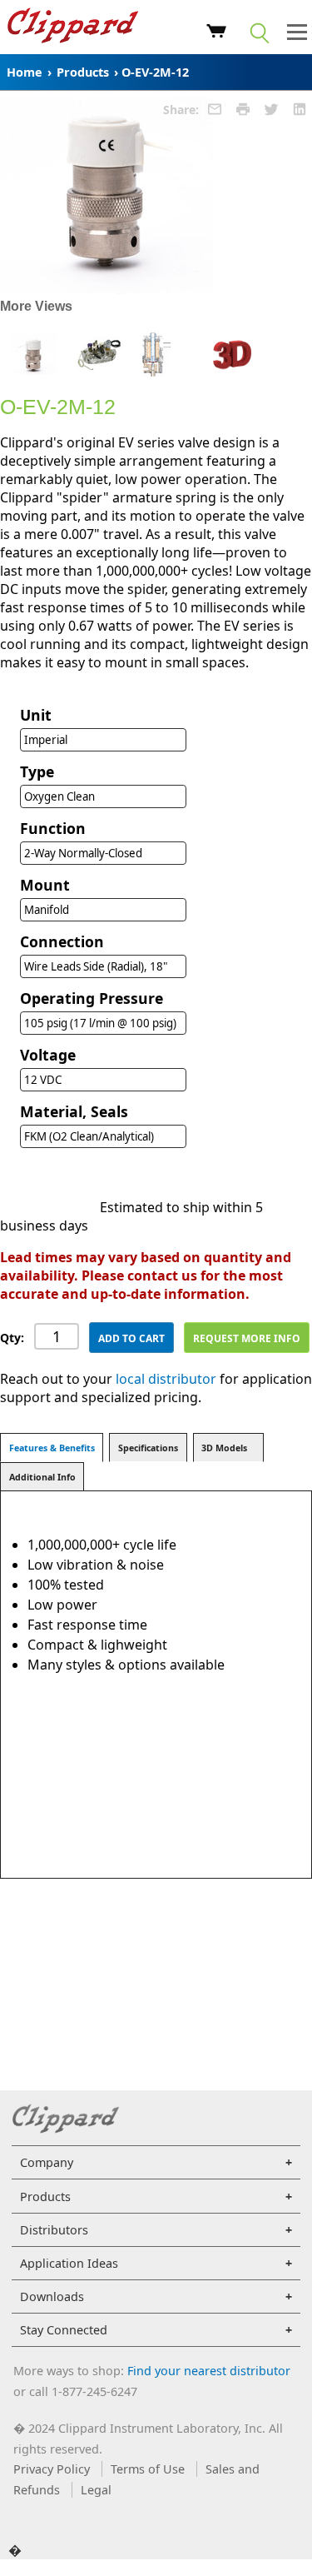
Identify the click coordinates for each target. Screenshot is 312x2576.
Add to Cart (131, 1338)
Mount (45, 885)
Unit (36, 715)
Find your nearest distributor (209, 2371)
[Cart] (217, 33)
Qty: (12, 1338)
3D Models (224, 1448)
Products (83, 72)
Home (25, 72)
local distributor (166, 1379)
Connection (62, 941)
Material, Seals (74, 1111)
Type (37, 771)
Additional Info (42, 1477)
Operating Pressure (92, 998)
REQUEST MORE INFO (247, 1338)
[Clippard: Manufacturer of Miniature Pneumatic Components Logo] (73, 27)
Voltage (48, 1055)
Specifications (148, 1448)
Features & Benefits (52, 1448)
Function (53, 828)
